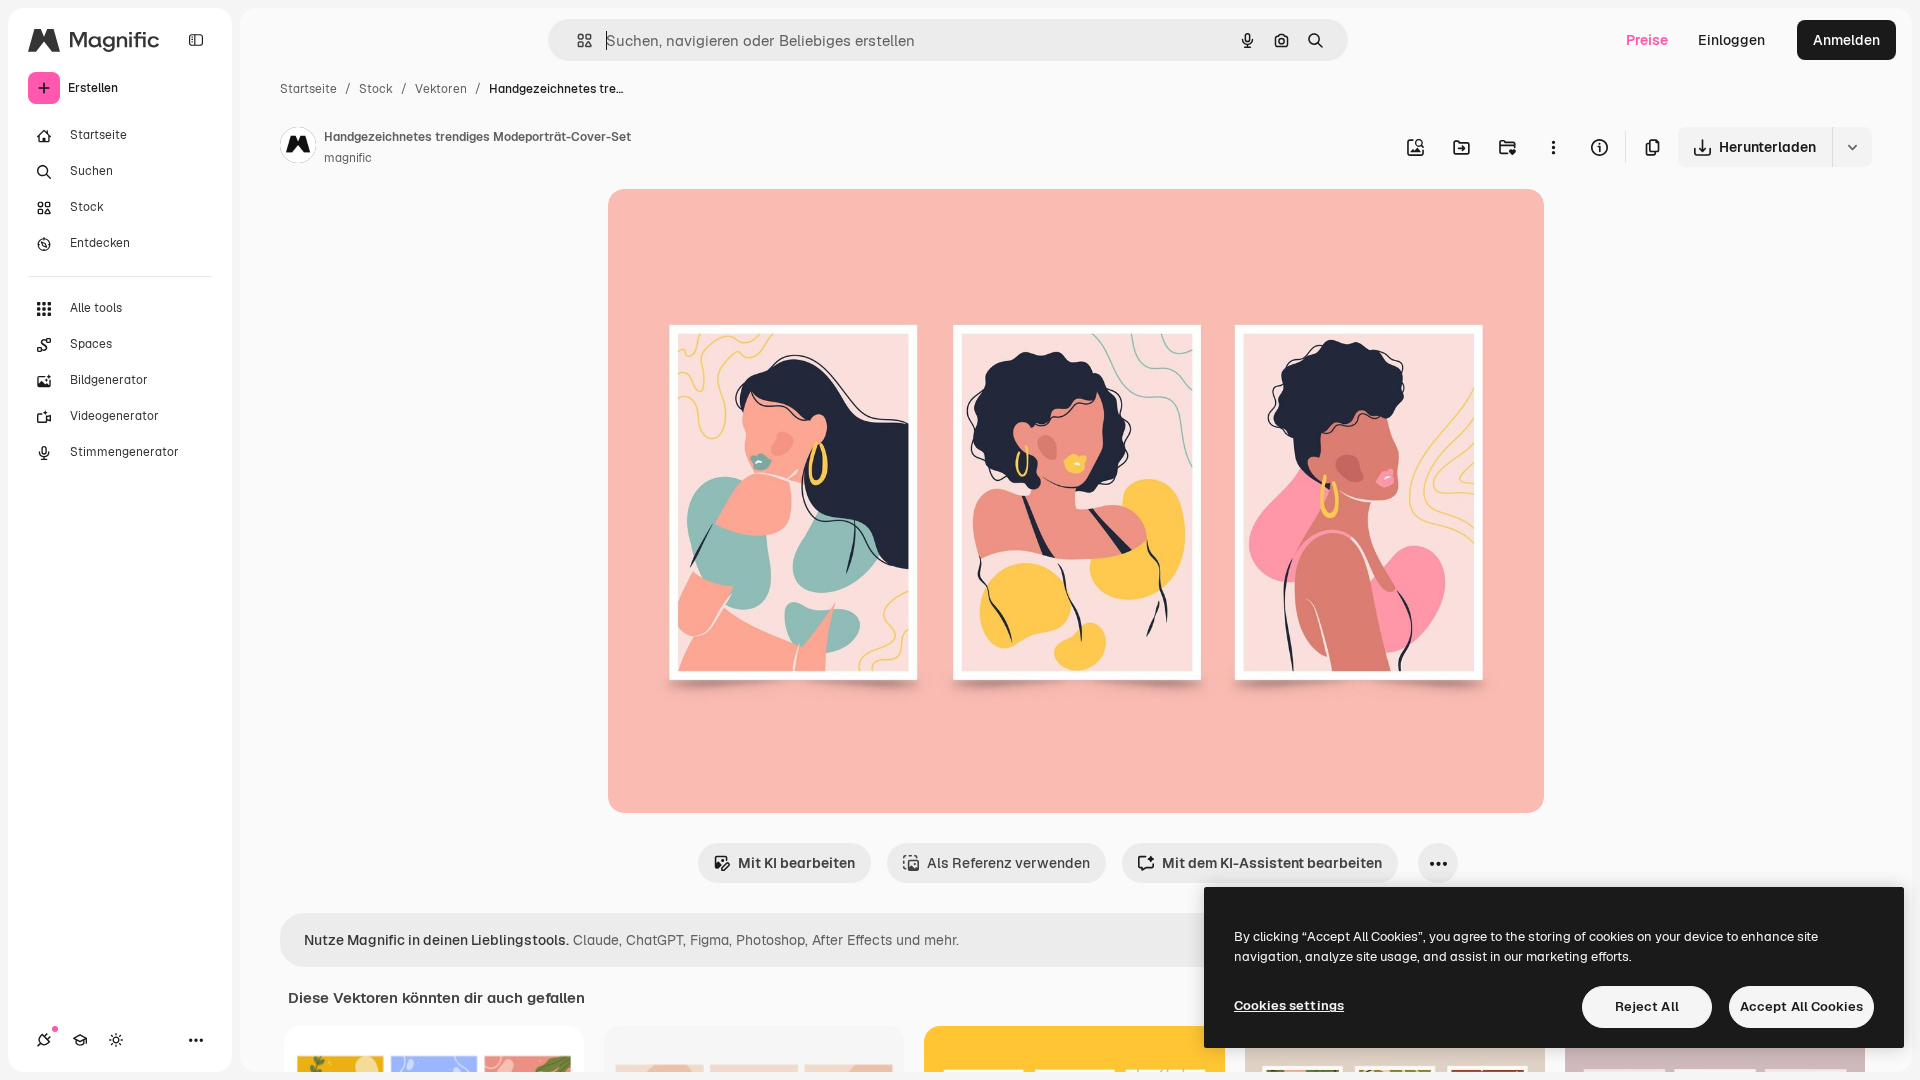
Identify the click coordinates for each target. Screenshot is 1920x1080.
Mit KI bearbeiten (796, 863)
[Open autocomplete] (576, 40)
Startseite (308, 89)
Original (736, 227)
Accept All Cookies (1801, 1006)
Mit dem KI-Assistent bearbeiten (1272, 863)
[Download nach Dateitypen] (1852, 147)
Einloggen (1731, 40)
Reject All (1647, 1006)
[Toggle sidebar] (196, 40)
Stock (376, 89)
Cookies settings (1289, 1005)
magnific (348, 158)
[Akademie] (80, 1040)
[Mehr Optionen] (1553, 147)
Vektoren (441, 89)
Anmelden (1846, 40)
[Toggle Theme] (116, 1040)
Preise (1647, 40)
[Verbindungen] (44, 1040)
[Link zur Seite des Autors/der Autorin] (298, 148)
